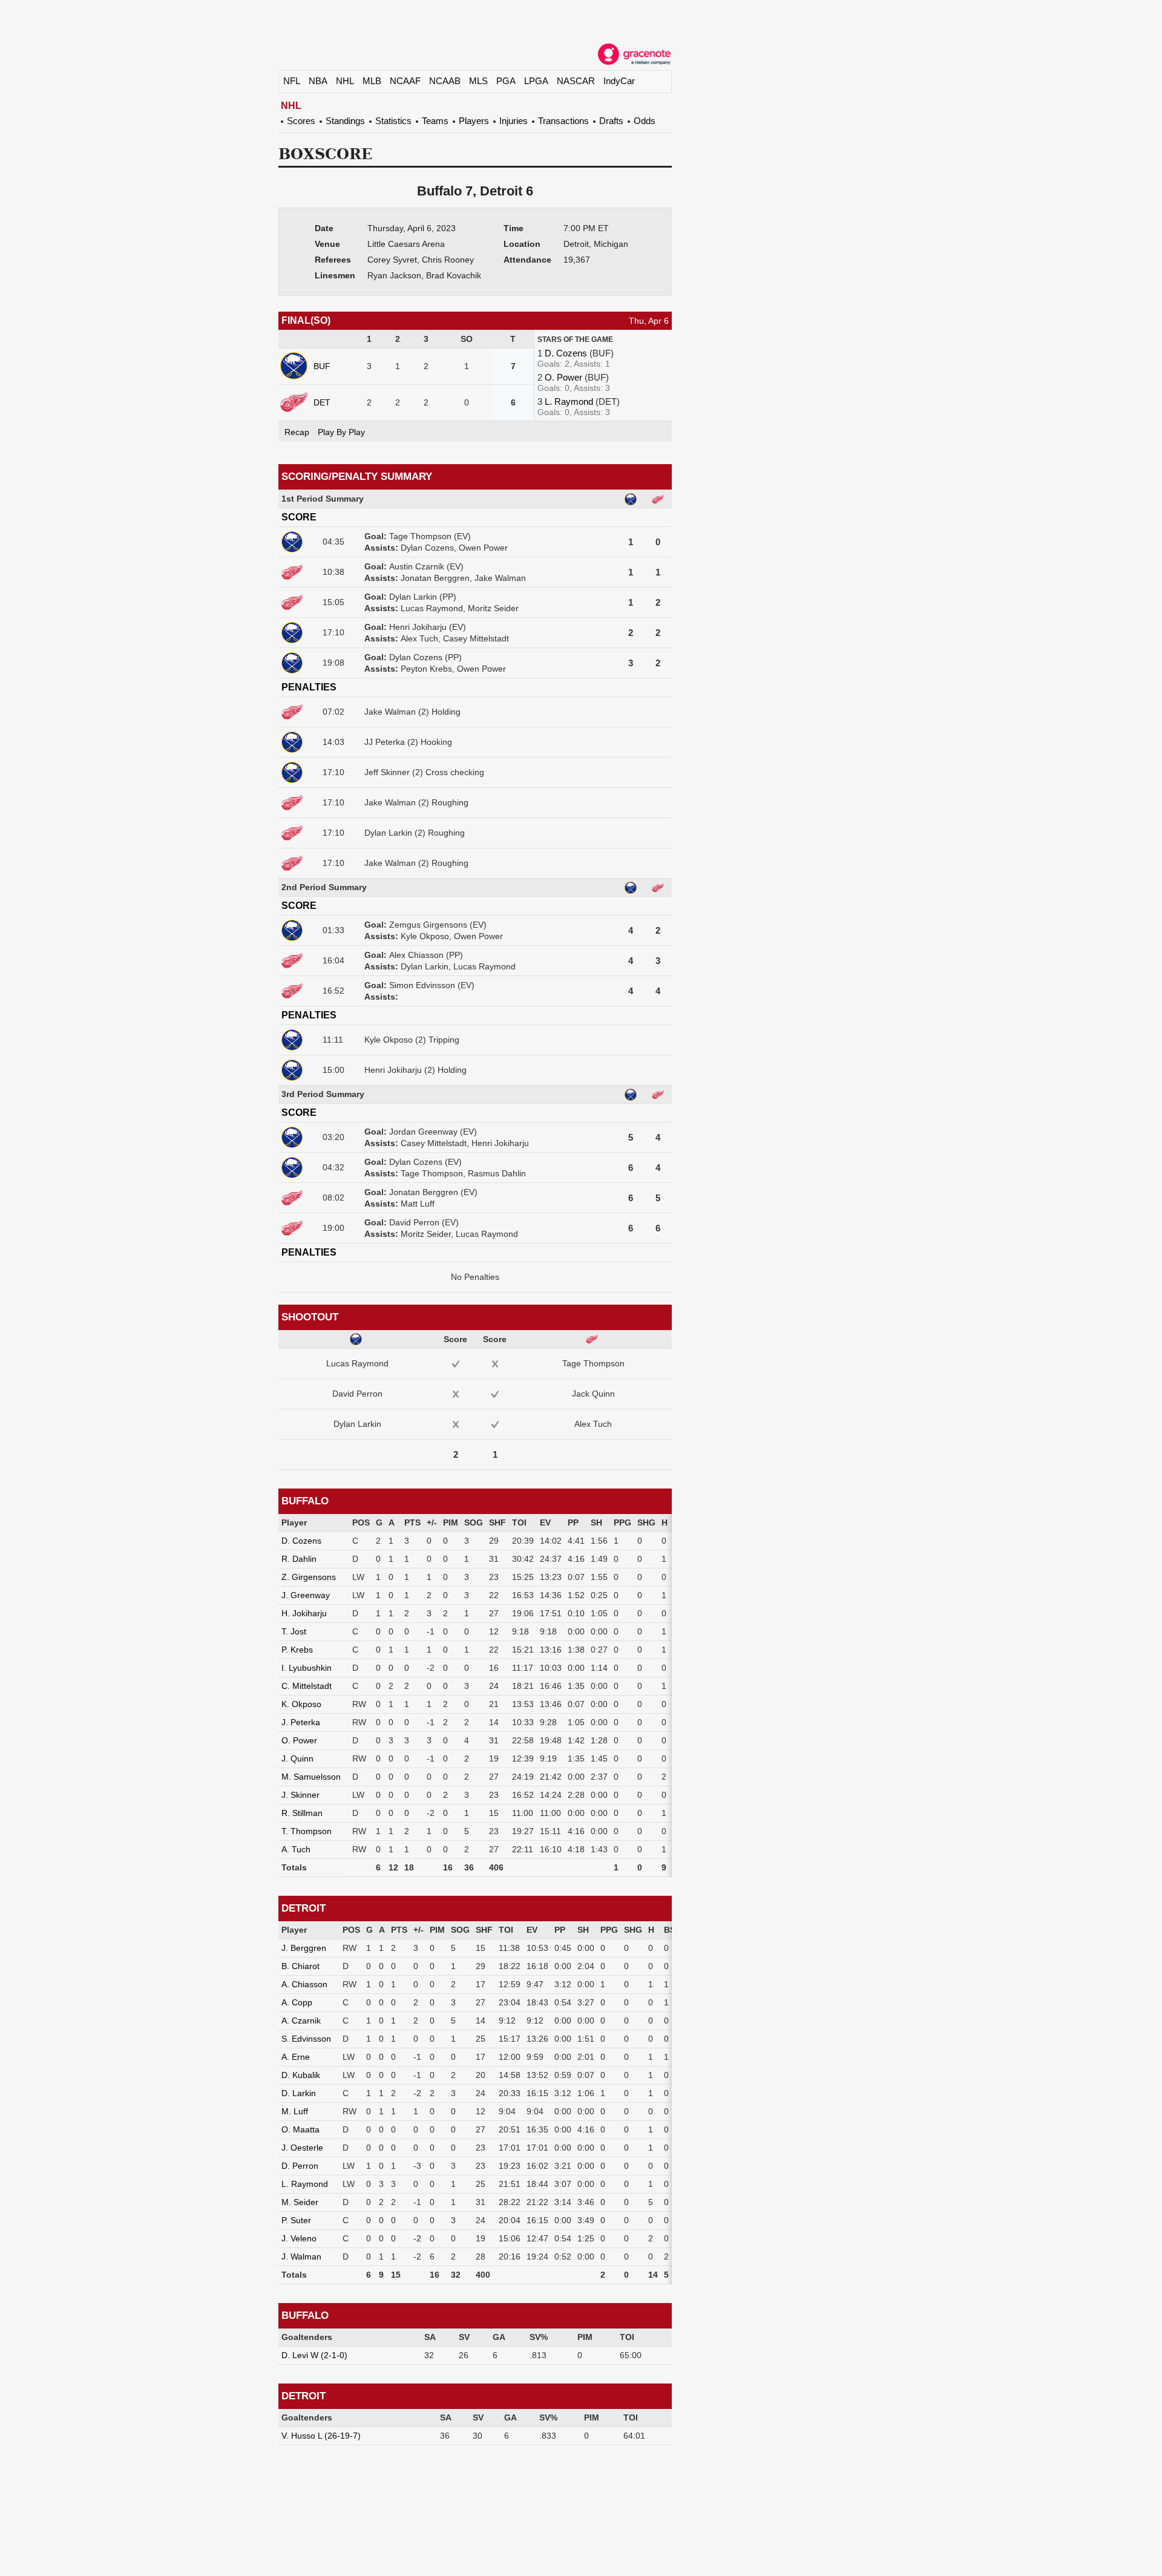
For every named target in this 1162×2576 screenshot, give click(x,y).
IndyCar (619, 81)
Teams (435, 121)
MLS (478, 81)
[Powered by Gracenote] (635, 54)
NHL (345, 81)
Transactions (563, 121)
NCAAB (445, 81)
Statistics (393, 121)
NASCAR (576, 81)
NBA (318, 81)
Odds (645, 121)
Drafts (611, 121)
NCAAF (405, 81)
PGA (506, 81)
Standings (345, 121)
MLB (372, 81)
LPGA (536, 81)
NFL (292, 81)
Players (474, 121)
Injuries (514, 121)
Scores (301, 121)
